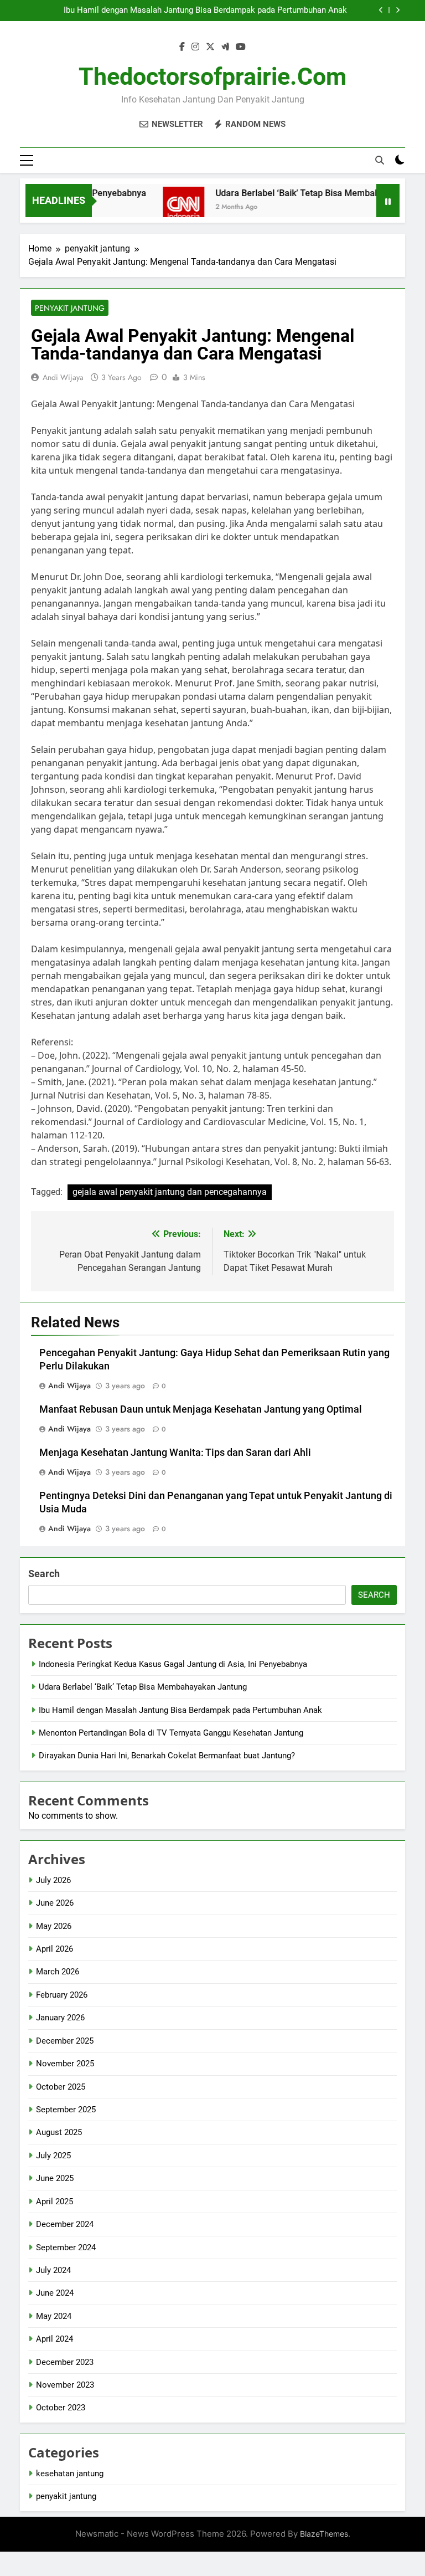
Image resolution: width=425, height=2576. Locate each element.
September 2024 (66, 2247)
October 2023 (61, 2408)
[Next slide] (398, 10)
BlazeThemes (324, 2534)
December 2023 (65, 2362)
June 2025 (55, 2178)
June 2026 (55, 1903)
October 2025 (61, 2087)
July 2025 (53, 2156)
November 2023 (65, 2385)
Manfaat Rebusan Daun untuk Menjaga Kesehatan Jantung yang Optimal (201, 1409)
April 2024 (55, 2339)
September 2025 (66, 2110)
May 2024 (54, 2316)
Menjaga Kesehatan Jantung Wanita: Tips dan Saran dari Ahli (175, 1453)
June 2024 (55, 2293)
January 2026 (60, 2018)
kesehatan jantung (70, 2474)
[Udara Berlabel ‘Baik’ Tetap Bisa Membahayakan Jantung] (166, 207)
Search (44, 1574)
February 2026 (62, 1995)
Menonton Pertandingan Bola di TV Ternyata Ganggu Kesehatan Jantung (171, 1733)
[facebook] (182, 47)
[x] (210, 47)
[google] (225, 47)
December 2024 (65, 2224)
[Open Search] (380, 160)
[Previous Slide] (381, 10)
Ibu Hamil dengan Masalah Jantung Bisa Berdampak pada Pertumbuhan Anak (205, 11)
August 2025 (59, 2132)
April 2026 (55, 1949)
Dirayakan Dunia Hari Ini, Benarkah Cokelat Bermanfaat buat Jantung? (167, 1756)
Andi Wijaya (63, 377)
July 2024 (53, 2270)
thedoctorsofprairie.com (212, 76)
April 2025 (55, 2202)
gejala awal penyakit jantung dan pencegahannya (170, 1192)
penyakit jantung (70, 308)
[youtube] (241, 47)
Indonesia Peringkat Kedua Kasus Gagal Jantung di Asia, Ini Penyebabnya (173, 1664)
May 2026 (54, 1926)
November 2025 (65, 2064)
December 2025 (65, 2041)
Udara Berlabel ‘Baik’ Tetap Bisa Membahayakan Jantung (143, 1687)
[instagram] (195, 47)
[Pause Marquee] (388, 201)
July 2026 (53, 1880)
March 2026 (58, 1972)
